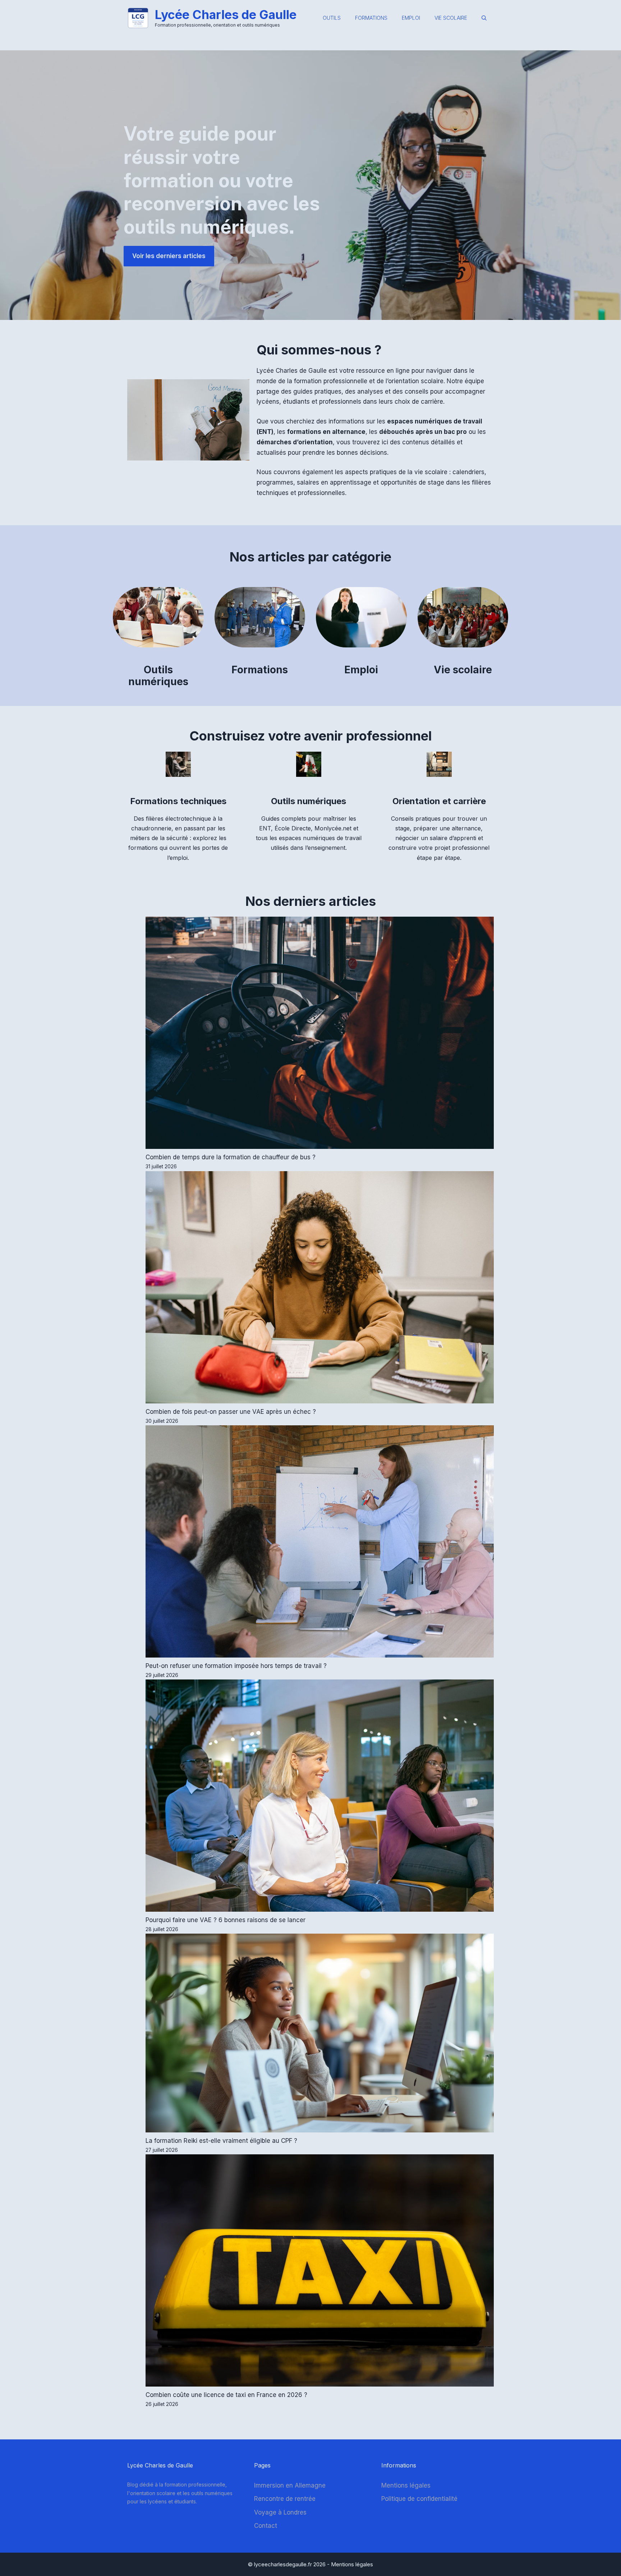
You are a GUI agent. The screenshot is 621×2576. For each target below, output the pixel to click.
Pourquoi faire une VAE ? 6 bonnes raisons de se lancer (226, 1920)
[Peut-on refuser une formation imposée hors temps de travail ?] (320, 1543)
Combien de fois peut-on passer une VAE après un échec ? (231, 1412)
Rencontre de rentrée (285, 2499)
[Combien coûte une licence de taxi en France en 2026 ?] (320, 2272)
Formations (371, 18)
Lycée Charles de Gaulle (226, 15)
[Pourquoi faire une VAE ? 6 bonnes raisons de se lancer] (320, 1797)
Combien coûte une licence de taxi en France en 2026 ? (226, 2395)
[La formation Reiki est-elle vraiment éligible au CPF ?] (320, 2034)
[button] (484, 18)
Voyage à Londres (280, 2512)
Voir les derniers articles (169, 256)
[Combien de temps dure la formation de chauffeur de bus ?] (320, 1034)
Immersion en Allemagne (290, 2485)
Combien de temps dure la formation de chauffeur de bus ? (231, 1157)
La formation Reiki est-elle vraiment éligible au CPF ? (221, 2141)
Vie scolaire (451, 18)
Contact (266, 2526)
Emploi (411, 18)
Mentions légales (406, 2485)
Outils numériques (158, 676)
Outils (332, 18)
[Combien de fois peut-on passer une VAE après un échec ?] (320, 1289)
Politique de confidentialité (419, 2499)
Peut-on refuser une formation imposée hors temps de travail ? (236, 1666)
